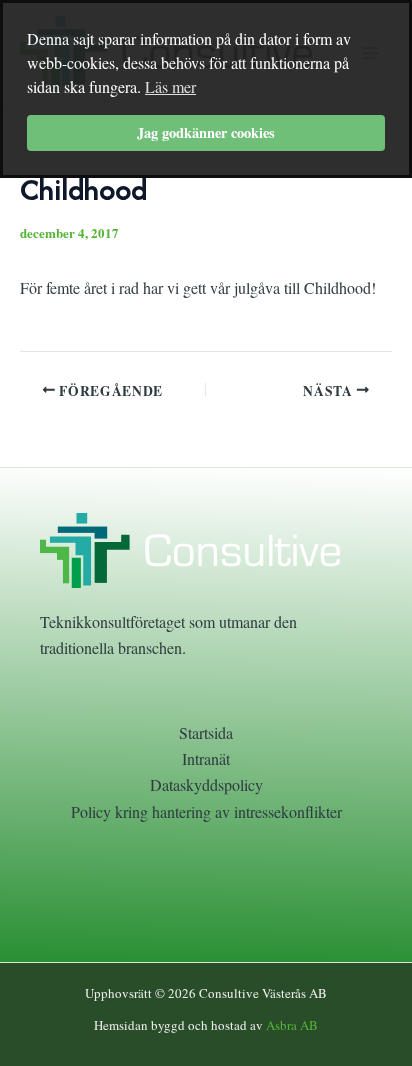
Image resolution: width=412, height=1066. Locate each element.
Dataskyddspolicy (206, 784)
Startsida (206, 732)
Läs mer (170, 86)
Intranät (206, 758)
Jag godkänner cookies (206, 132)
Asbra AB (292, 1025)
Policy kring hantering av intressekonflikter (206, 811)
